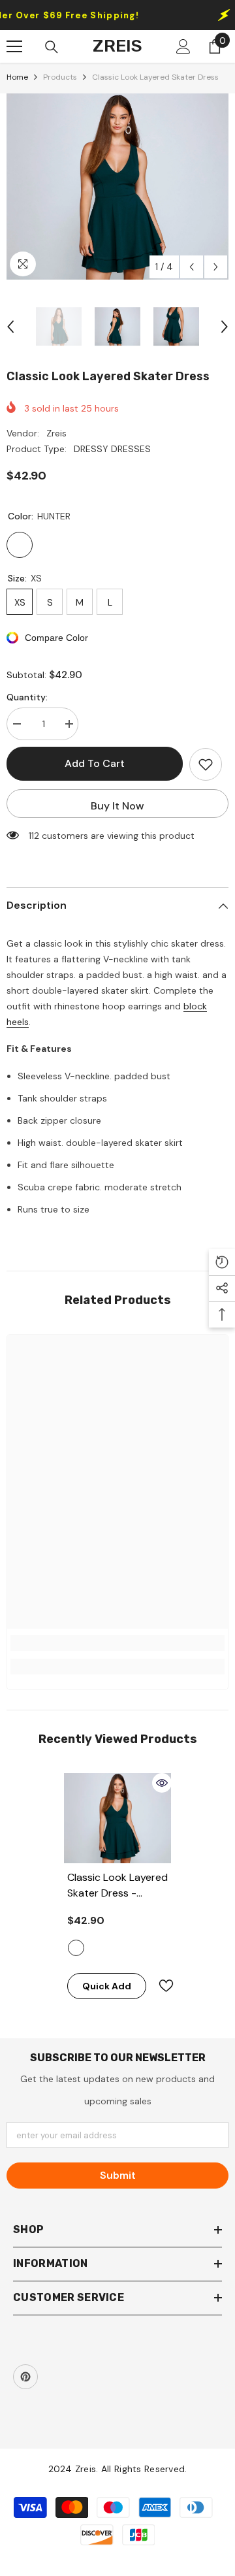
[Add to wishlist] (206, 764)
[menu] (14, 46)
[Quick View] (162, 1783)
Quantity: (27, 697)
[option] (117, 187)
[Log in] (183, 46)
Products (60, 77)
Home (17, 77)
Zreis (56, 433)
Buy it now (117, 806)
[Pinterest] (25, 2377)
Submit (118, 2175)
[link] (117, 1643)
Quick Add (107, 1986)
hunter (76, 1948)
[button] (192, 267)
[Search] (52, 47)
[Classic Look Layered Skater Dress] (118, 1818)
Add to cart (95, 763)
